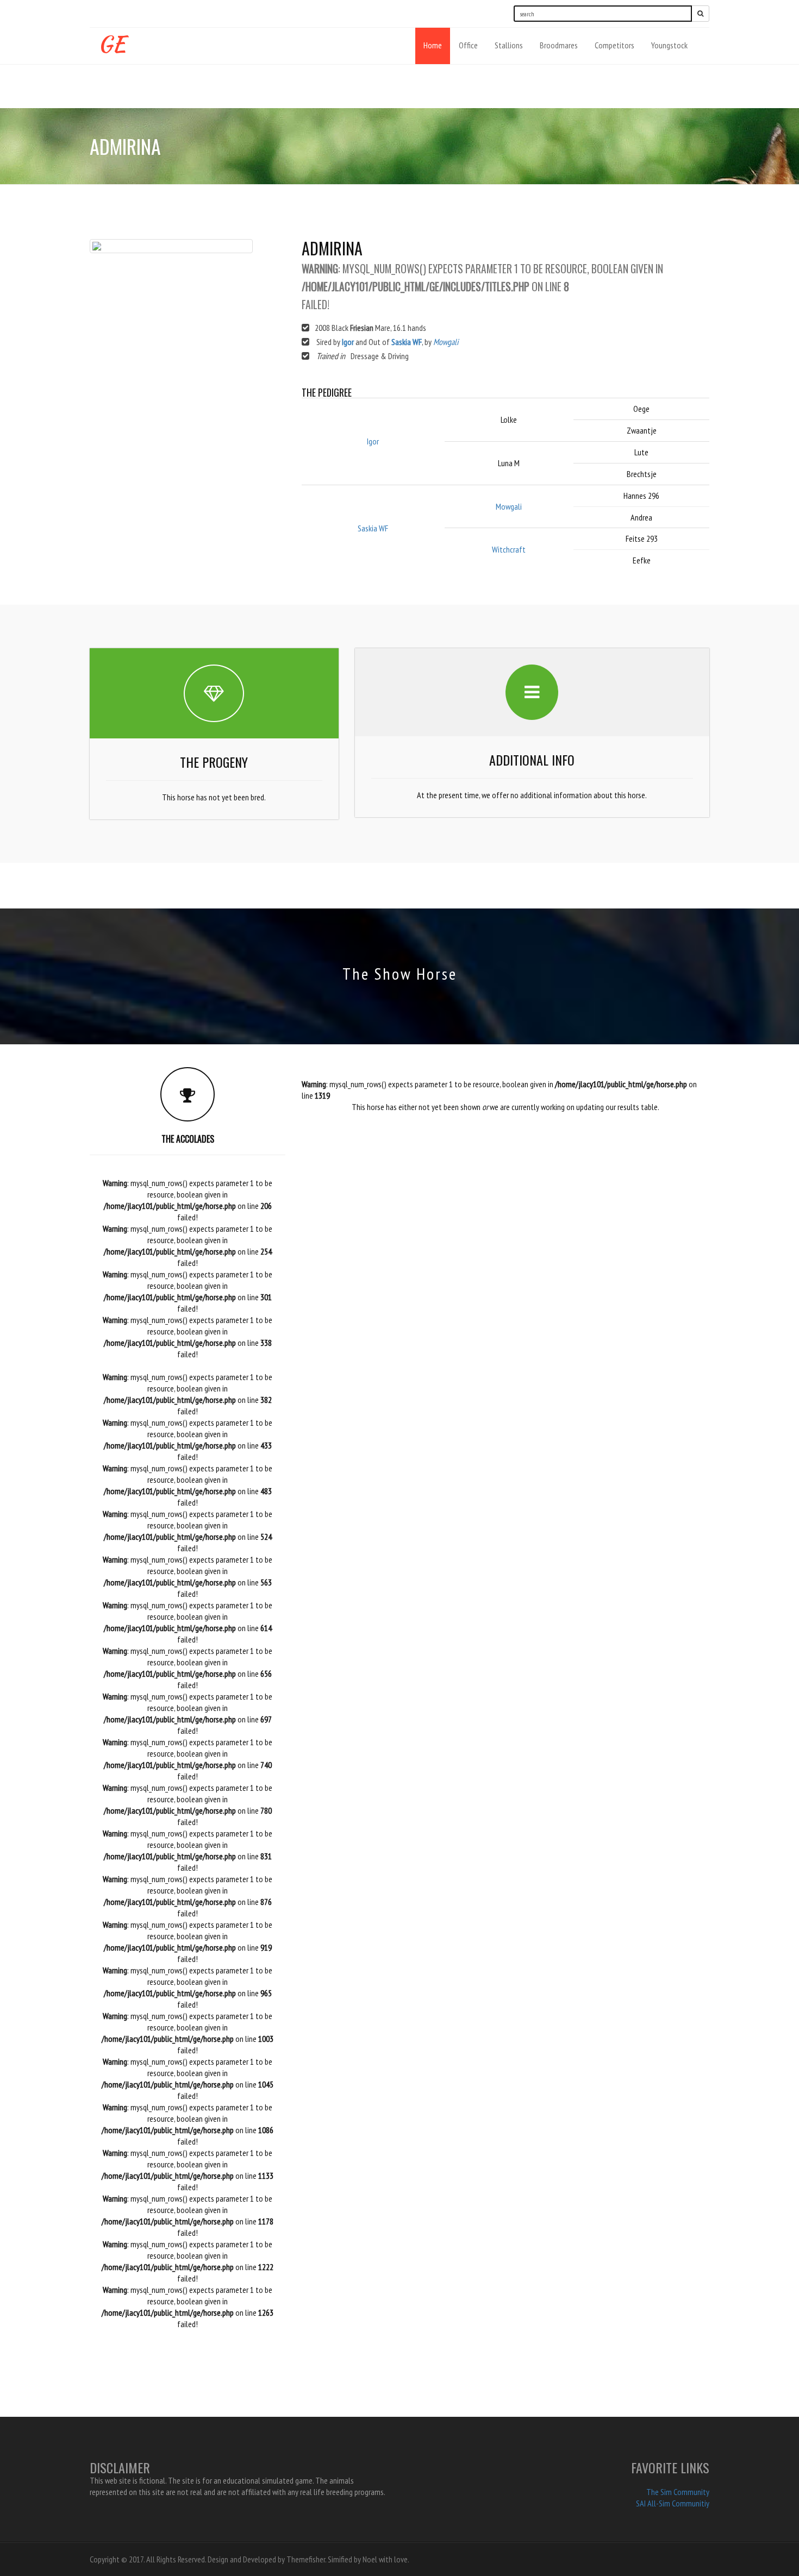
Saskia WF (407, 342)
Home (433, 45)
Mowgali (446, 342)
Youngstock (669, 45)
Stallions (509, 45)
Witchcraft (509, 549)
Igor (348, 342)
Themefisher (306, 2559)
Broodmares (559, 45)
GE (112, 42)
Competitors (614, 45)
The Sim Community (678, 2492)
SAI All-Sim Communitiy (673, 2503)
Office (468, 45)
